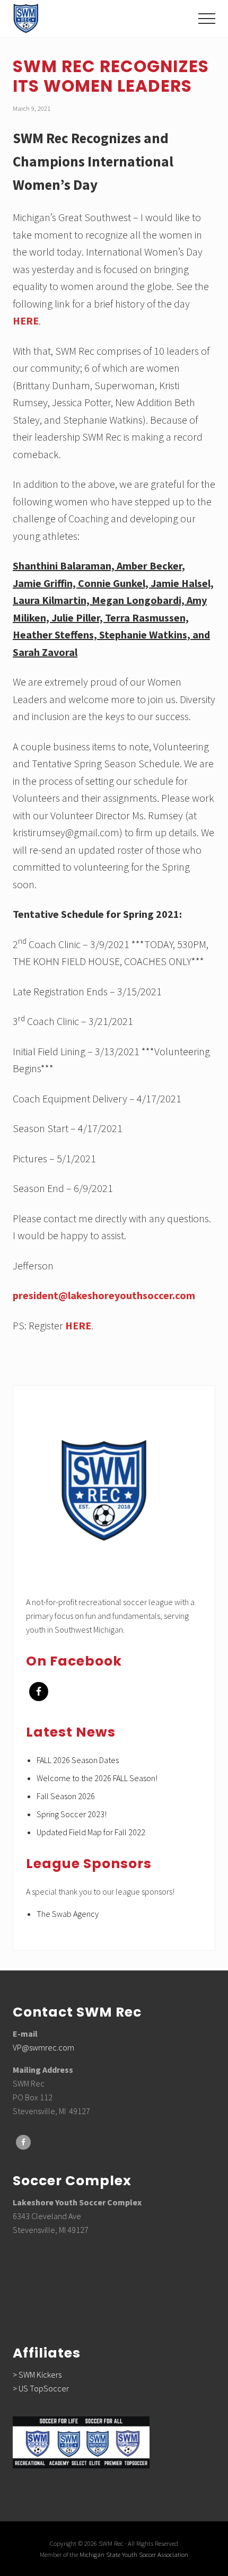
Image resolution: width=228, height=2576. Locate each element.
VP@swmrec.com (43, 2047)
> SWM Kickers (37, 2375)
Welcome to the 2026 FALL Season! (97, 1778)
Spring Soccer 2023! (72, 1814)
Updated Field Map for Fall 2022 (91, 1832)
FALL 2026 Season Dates (78, 1760)
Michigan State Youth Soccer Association (134, 2554)
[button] (207, 19)
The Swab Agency (68, 1914)
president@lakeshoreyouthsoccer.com (104, 1295)
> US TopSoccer (41, 2388)
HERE (26, 321)
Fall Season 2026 (66, 1796)
